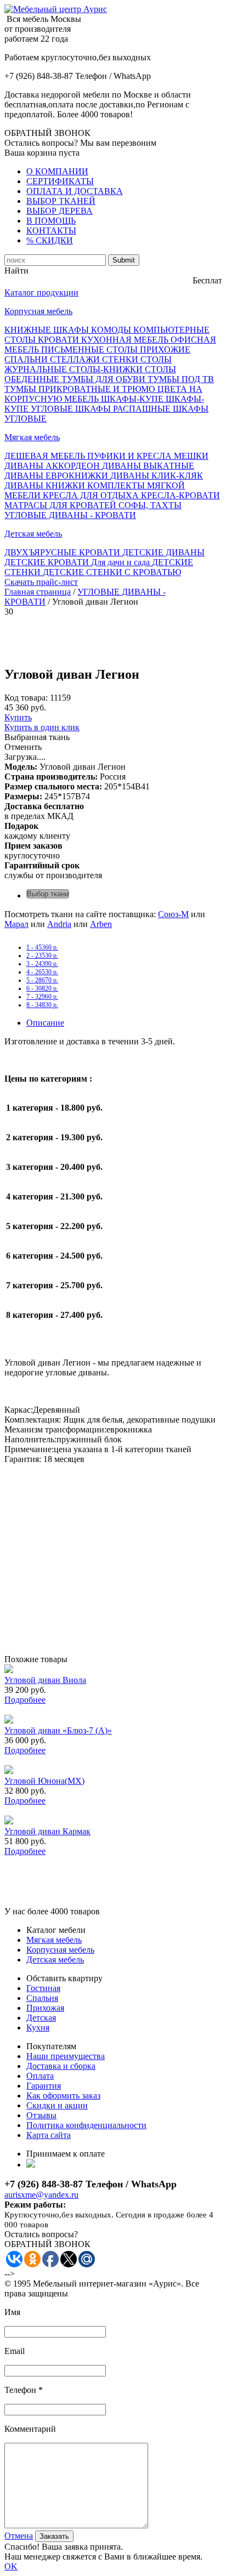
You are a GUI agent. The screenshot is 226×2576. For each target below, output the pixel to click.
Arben (101, 924)
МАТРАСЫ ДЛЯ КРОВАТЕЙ (61, 505)
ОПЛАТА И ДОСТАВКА (75, 191)
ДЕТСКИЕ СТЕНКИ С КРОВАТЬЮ (112, 572)
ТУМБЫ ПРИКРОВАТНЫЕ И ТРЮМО (81, 389)
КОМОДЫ (112, 330)
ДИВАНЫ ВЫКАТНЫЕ (148, 466)
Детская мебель (33, 534)
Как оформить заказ (63, 2096)
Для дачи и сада (122, 562)
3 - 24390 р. (42, 964)
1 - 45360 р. (42, 947)
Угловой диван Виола (45, 1680)
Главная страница (38, 592)
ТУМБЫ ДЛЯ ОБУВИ (104, 379)
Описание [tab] (45, 1023)
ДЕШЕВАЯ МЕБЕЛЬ (46, 456)
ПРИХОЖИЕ (165, 349)
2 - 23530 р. (42, 956)
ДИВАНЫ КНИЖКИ (46, 485)
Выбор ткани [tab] (48, 894)
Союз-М (173, 914)
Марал (16, 924)
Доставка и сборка (61, 2066)
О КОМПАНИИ (57, 171)
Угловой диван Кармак (47, 1831)
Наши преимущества (66, 2056)
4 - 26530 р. (42, 972)
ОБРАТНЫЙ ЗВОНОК (47, 133)
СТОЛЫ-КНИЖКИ (107, 369)
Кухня (38, 2028)
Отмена (19, 2536)
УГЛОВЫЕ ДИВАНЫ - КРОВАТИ (70, 515)
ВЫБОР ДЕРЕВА (60, 211)
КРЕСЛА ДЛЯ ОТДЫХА (92, 495)
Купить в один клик (42, 727)
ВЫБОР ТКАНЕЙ (61, 201)
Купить (18, 717)
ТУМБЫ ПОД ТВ (181, 379)
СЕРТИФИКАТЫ (60, 181)
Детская (41, 2018)
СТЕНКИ (121, 359)
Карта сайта (49, 2135)
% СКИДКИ (50, 240)
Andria (59, 924)
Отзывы (41, 2115)
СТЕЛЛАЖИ (76, 359)
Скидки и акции (57, 2105)
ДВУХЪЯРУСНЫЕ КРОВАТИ (63, 552)
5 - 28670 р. (42, 980)
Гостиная (43, 1988)
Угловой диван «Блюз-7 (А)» (58, 1730)
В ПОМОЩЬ (51, 221)
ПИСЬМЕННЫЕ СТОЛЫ (91, 349)
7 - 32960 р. (42, 997)
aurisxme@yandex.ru (41, 2195)
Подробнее (25, 1700)
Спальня (42, 1998)
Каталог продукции (41, 292)
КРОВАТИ (60, 340)
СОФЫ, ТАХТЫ (150, 505)
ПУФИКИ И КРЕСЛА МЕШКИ (148, 456)
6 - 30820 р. (42, 988)
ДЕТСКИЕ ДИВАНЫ (163, 552)
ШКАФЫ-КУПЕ (133, 399)
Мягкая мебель (32, 437)
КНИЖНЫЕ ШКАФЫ (48, 330)
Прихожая (45, 2008)
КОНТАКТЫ (51, 231)
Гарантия (44, 2086)
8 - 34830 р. (42, 1005)
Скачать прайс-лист (41, 582)
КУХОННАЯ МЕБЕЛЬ (126, 340)
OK (11, 2566)
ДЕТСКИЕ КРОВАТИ (48, 562)
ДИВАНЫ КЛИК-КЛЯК (157, 476)
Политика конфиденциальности (86, 2125)
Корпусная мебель (38, 311)
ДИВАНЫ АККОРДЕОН (53, 466)
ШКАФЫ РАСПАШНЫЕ (124, 409)
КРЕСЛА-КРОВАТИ (180, 495)
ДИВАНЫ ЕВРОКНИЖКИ (57, 476)
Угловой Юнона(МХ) (44, 1781)
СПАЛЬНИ (27, 359)
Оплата (40, 2076)
